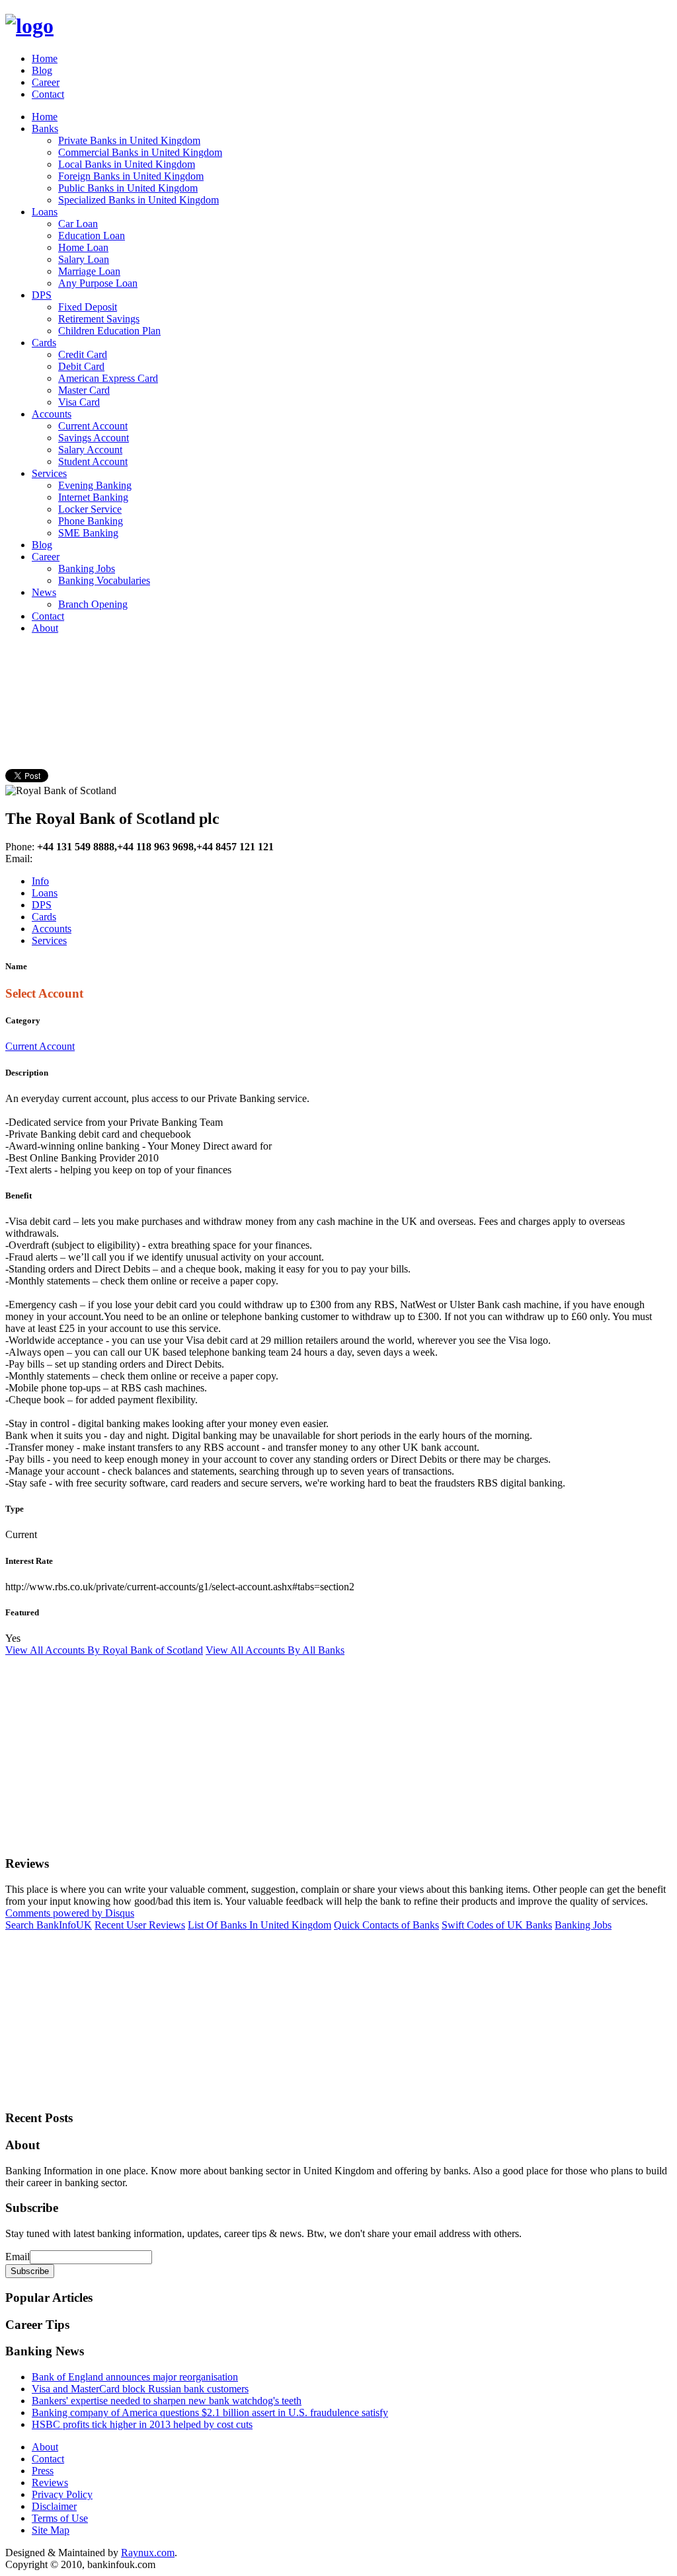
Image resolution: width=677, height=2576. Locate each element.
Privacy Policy (62, 2494)
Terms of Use (60, 2518)
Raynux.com (148, 2553)
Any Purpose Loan (98, 283)
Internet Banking (93, 497)
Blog (42, 70)
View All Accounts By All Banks (275, 1650)
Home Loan (83, 247)
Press (43, 2471)
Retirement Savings (99, 319)
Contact (48, 94)
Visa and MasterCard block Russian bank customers (140, 2389)
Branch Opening (93, 604)
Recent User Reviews (140, 1925)
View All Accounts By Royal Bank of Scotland (104, 1650)
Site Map (51, 2530)
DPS (42, 295)
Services (49, 473)
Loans (45, 212)
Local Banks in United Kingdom (127, 164)
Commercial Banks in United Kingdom (140, 152)
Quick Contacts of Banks (386, 1925)
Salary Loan (84, 259)
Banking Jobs (87, 569)
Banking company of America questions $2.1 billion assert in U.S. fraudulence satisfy (210, 2412)
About (45, 628)
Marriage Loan (89, 271)
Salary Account (90, 450)
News (44, 592)
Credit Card (83, 354)
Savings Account (94, 438)
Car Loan (78, 224)
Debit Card (81, 366)
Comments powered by (70, 1913)
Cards (44, 343)
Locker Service (90, 509)
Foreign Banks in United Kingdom (131, 176)
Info (40, 881)
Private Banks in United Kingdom (129, 140)
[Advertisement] (246, 675)
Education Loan (92, 236)
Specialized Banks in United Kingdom (139, 200)
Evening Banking (95, 485)
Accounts (52, 414)
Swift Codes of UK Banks (497, 1925)
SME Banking (88, 533)
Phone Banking (91, 521)
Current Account (93, 426)
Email (18, 2257)
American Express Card (108, 378)
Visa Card (79, 402)
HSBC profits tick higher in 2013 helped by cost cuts (142, 2424)
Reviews (50, 2483)
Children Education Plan (109, 331)
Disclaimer (54, 2506)
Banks (45, 129)
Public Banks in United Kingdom (128, 188)
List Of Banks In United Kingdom (259, 1925)
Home (45, 58)
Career (46, 82)
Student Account (93, 461)
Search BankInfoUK (49, 1925)
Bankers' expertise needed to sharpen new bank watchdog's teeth (167, 2401)
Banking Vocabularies (104, 580)
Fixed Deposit (88, 307)
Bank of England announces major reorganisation (135, 2377)
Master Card (84, 390)
